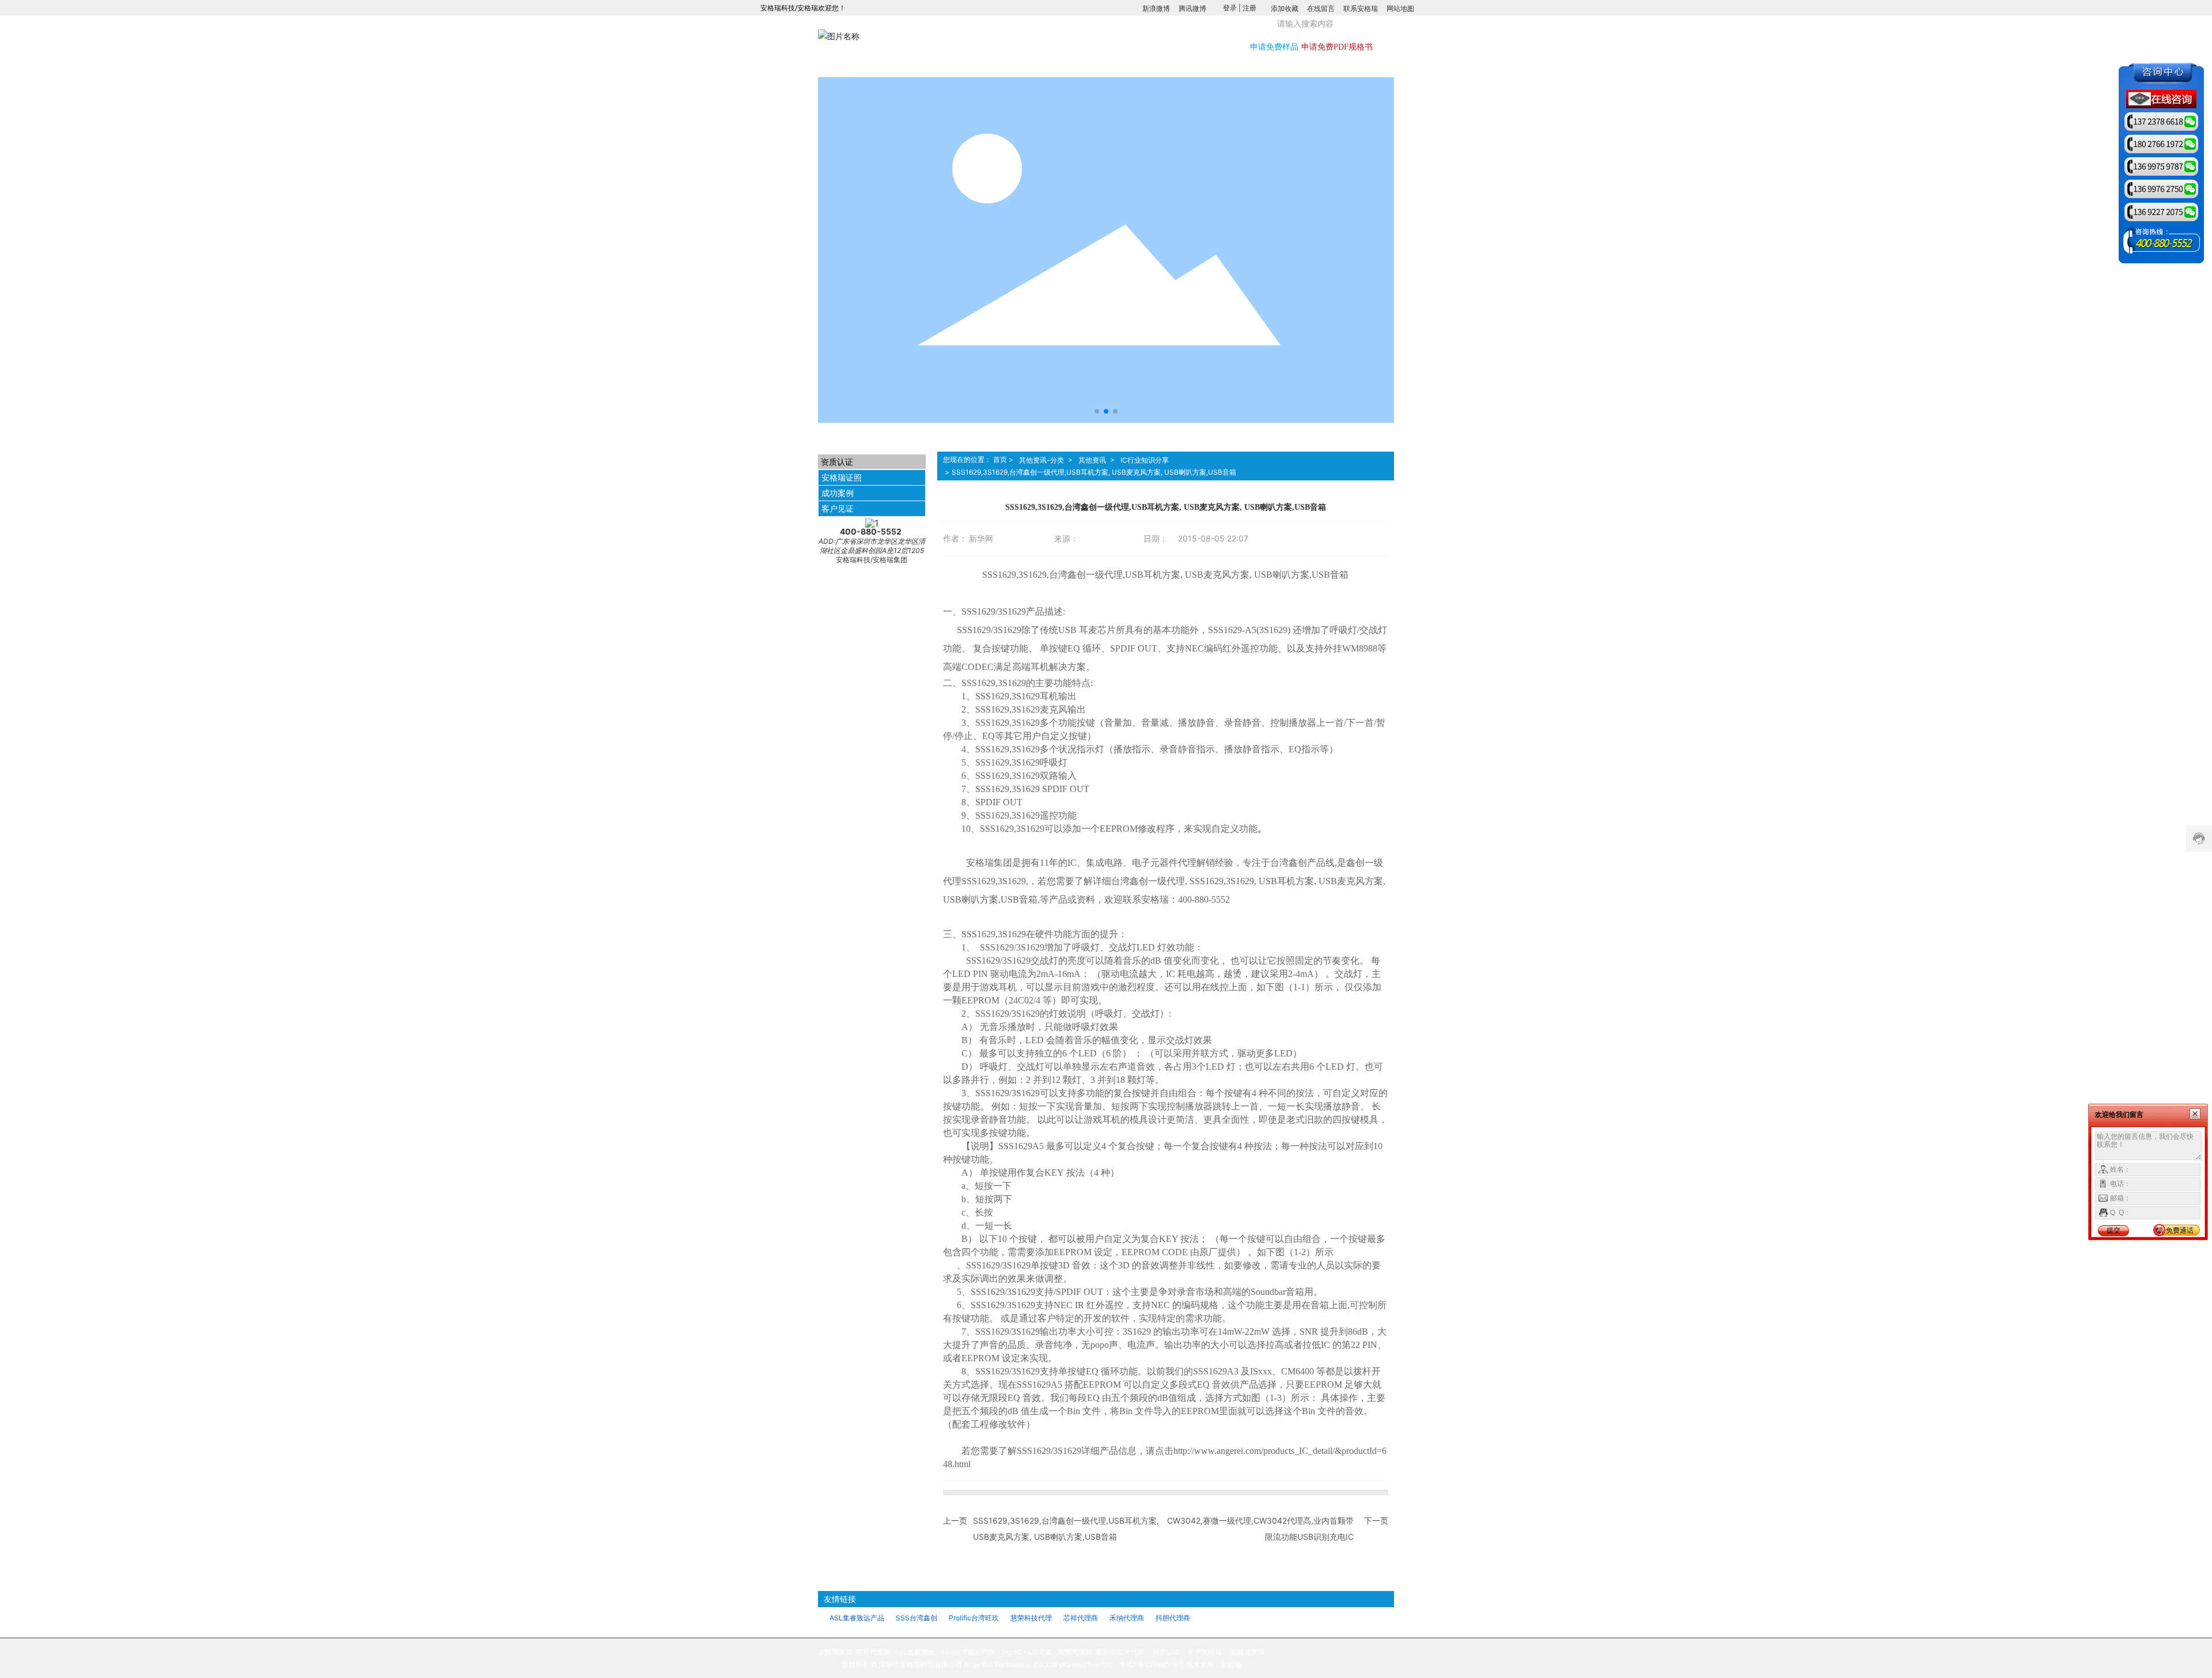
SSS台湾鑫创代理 (968, 1652)
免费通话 (2180, 1230)
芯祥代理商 (1081, 1618)
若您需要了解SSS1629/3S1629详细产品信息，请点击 (1067, 1451)
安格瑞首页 (835, 1652)
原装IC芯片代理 (1120, 1652)
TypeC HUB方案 (1027, 1652)
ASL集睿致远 (914, 1652)
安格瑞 (1231, 1664)
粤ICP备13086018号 (1152, 1664)
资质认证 (1166, 1652)
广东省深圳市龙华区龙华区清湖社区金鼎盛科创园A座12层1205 (872, 546)
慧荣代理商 (1074, 1652)
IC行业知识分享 (1145, 460)
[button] (1097, 411)
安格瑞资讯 (1248, 1652)
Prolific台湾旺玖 (974, 1618)
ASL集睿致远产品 (857, 1618)
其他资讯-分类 (1041, 460)
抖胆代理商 (1173, 1618)
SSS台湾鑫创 (916, 1618)
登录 (1231, 8)
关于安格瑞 (1205, 1652)
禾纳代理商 (1127, 1618)
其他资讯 (1092, 460)
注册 (1249, 8)
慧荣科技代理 (1031, 1618)
